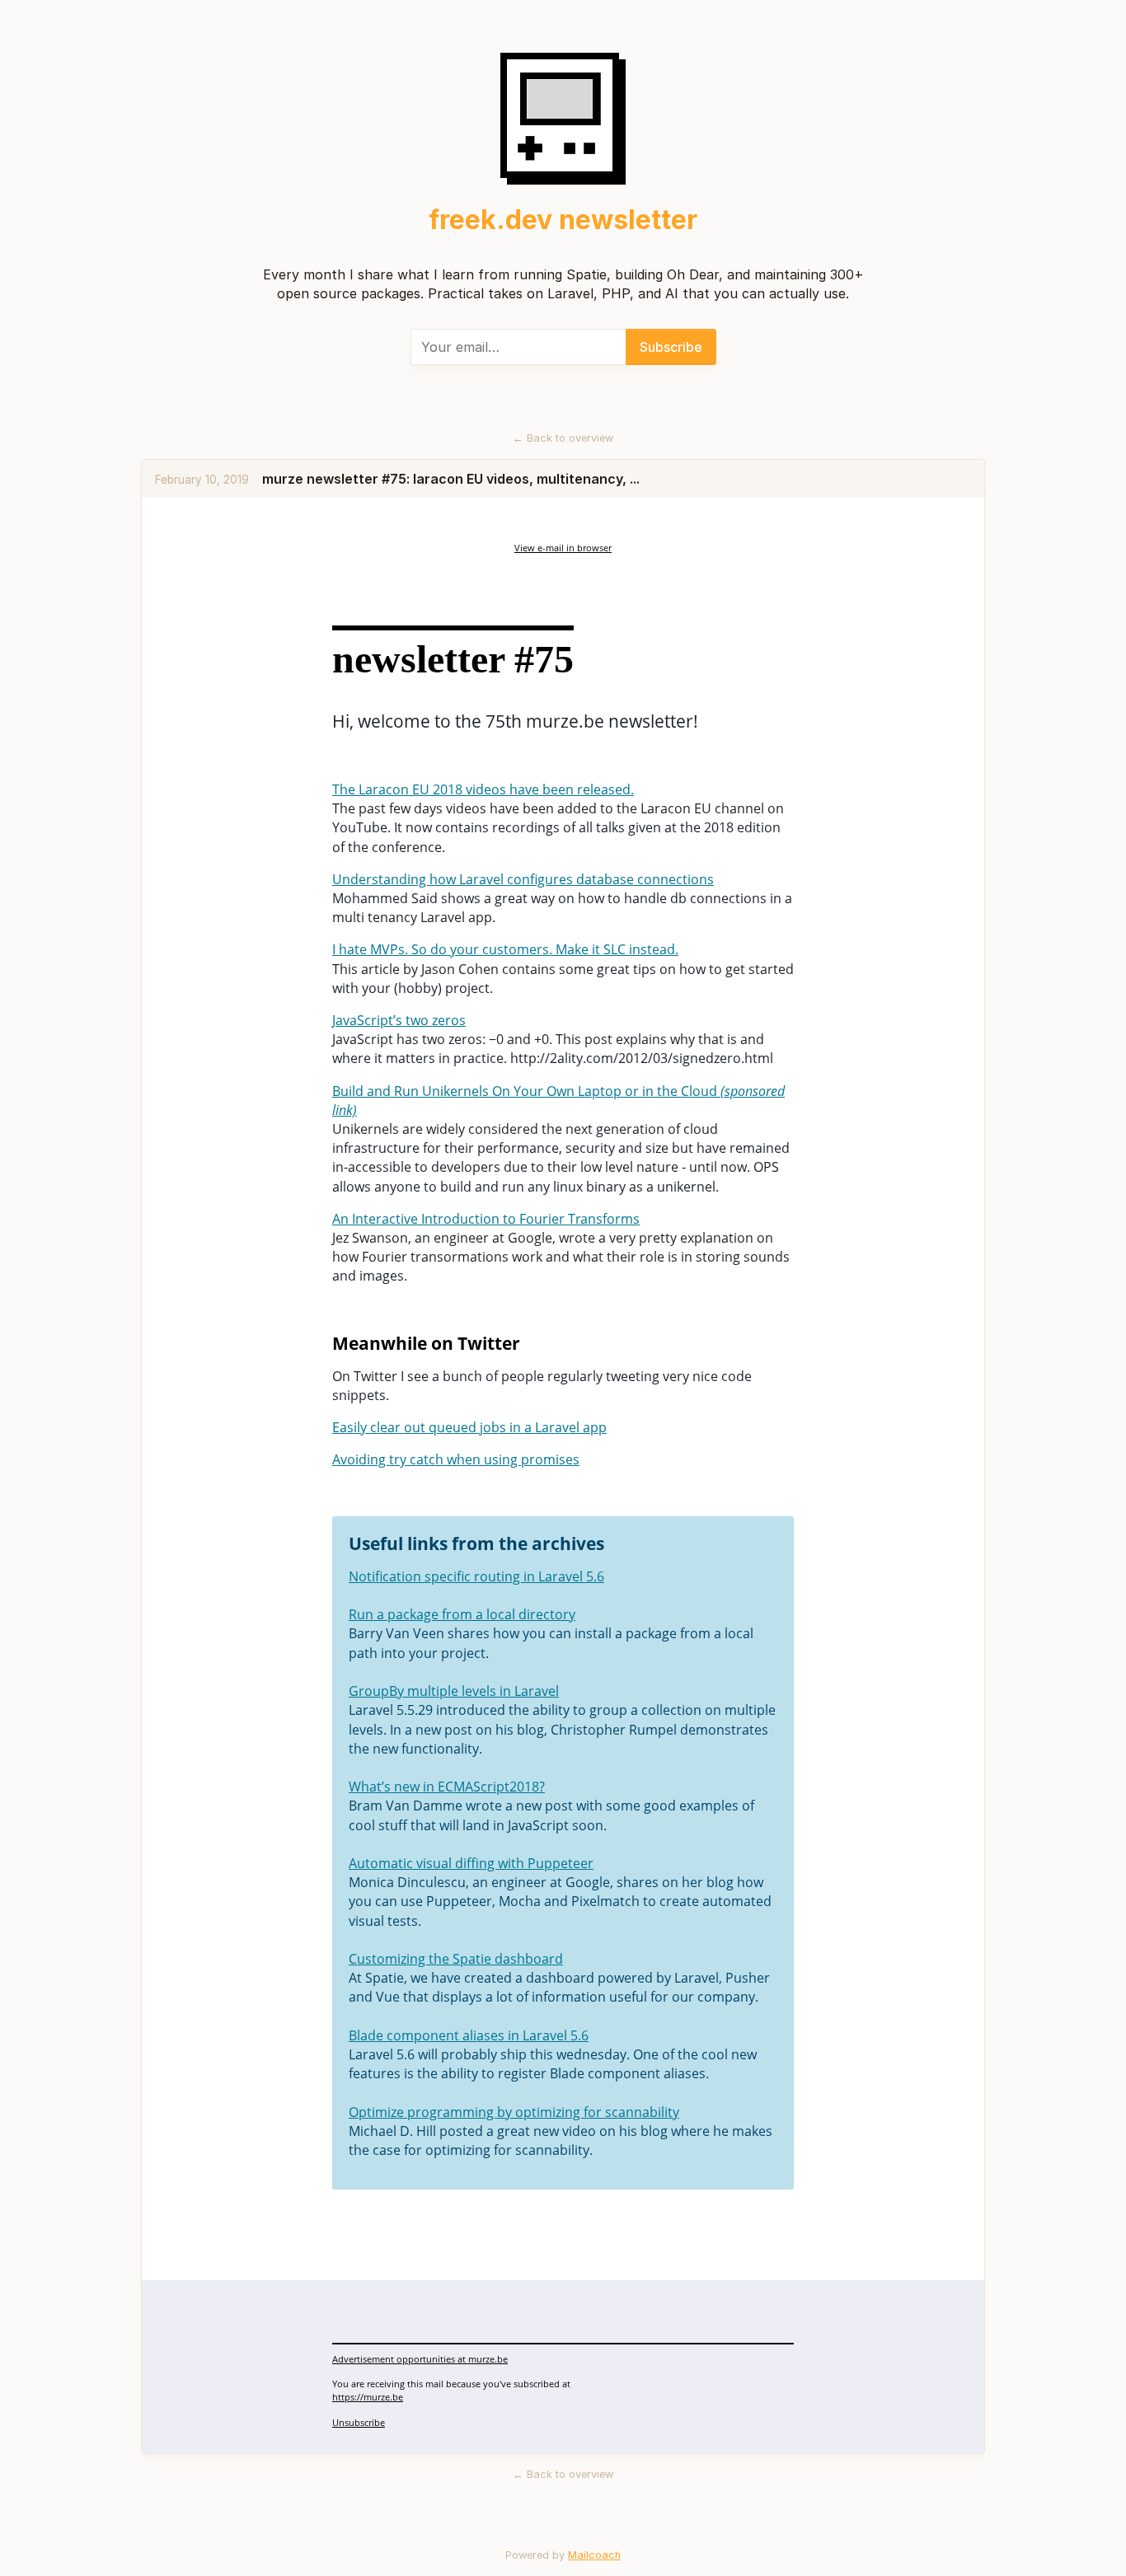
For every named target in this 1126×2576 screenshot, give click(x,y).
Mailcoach (594, 2555)
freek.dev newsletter (563, 220)
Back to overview (563, 438)
